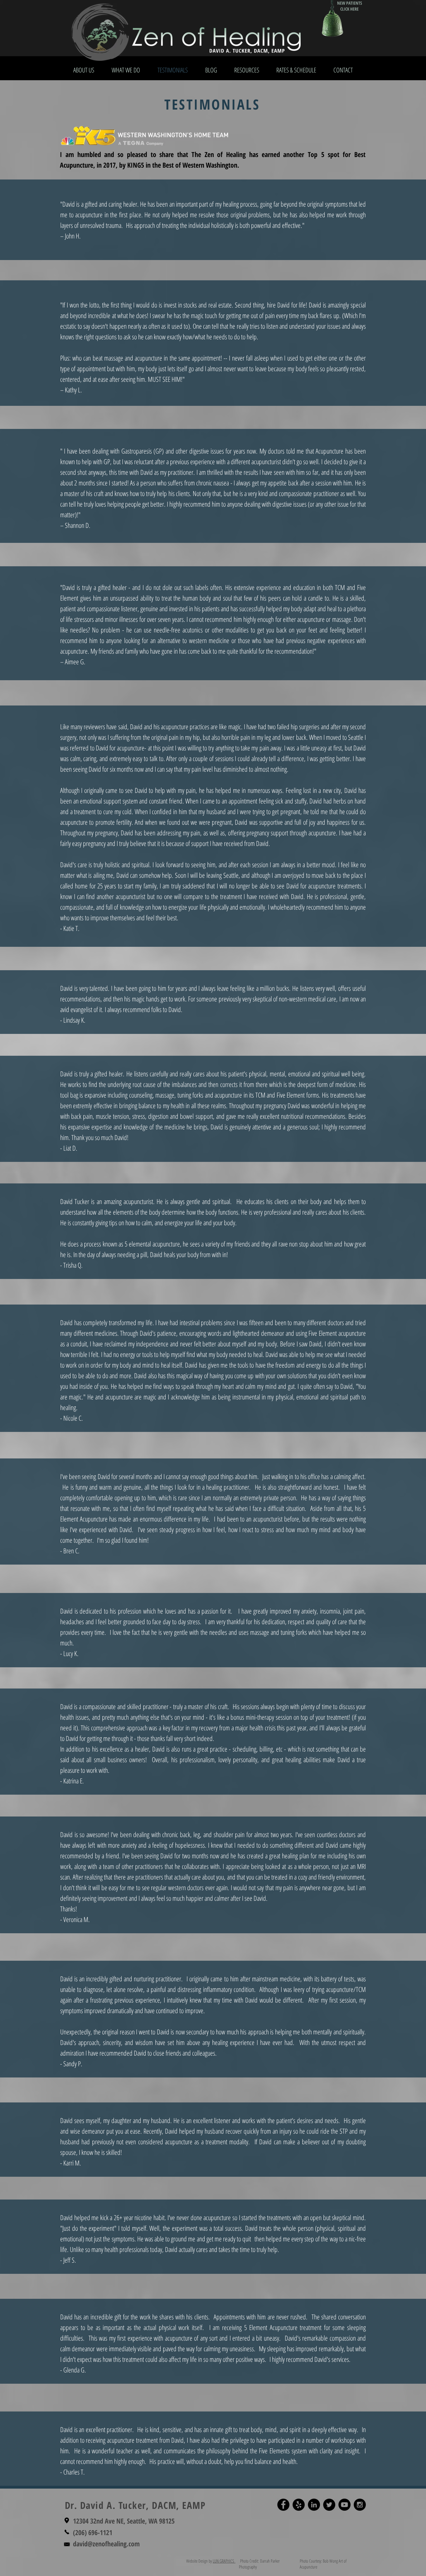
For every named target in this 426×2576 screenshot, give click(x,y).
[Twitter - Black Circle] (329, 2505)
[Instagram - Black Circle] (360, 2505)
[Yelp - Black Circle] (299, 2505)
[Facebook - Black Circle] (283, 2505)
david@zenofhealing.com (106, 2544)
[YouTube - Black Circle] (344, 2505)
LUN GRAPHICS (224, 2561)
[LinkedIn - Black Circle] (314, 2505)
